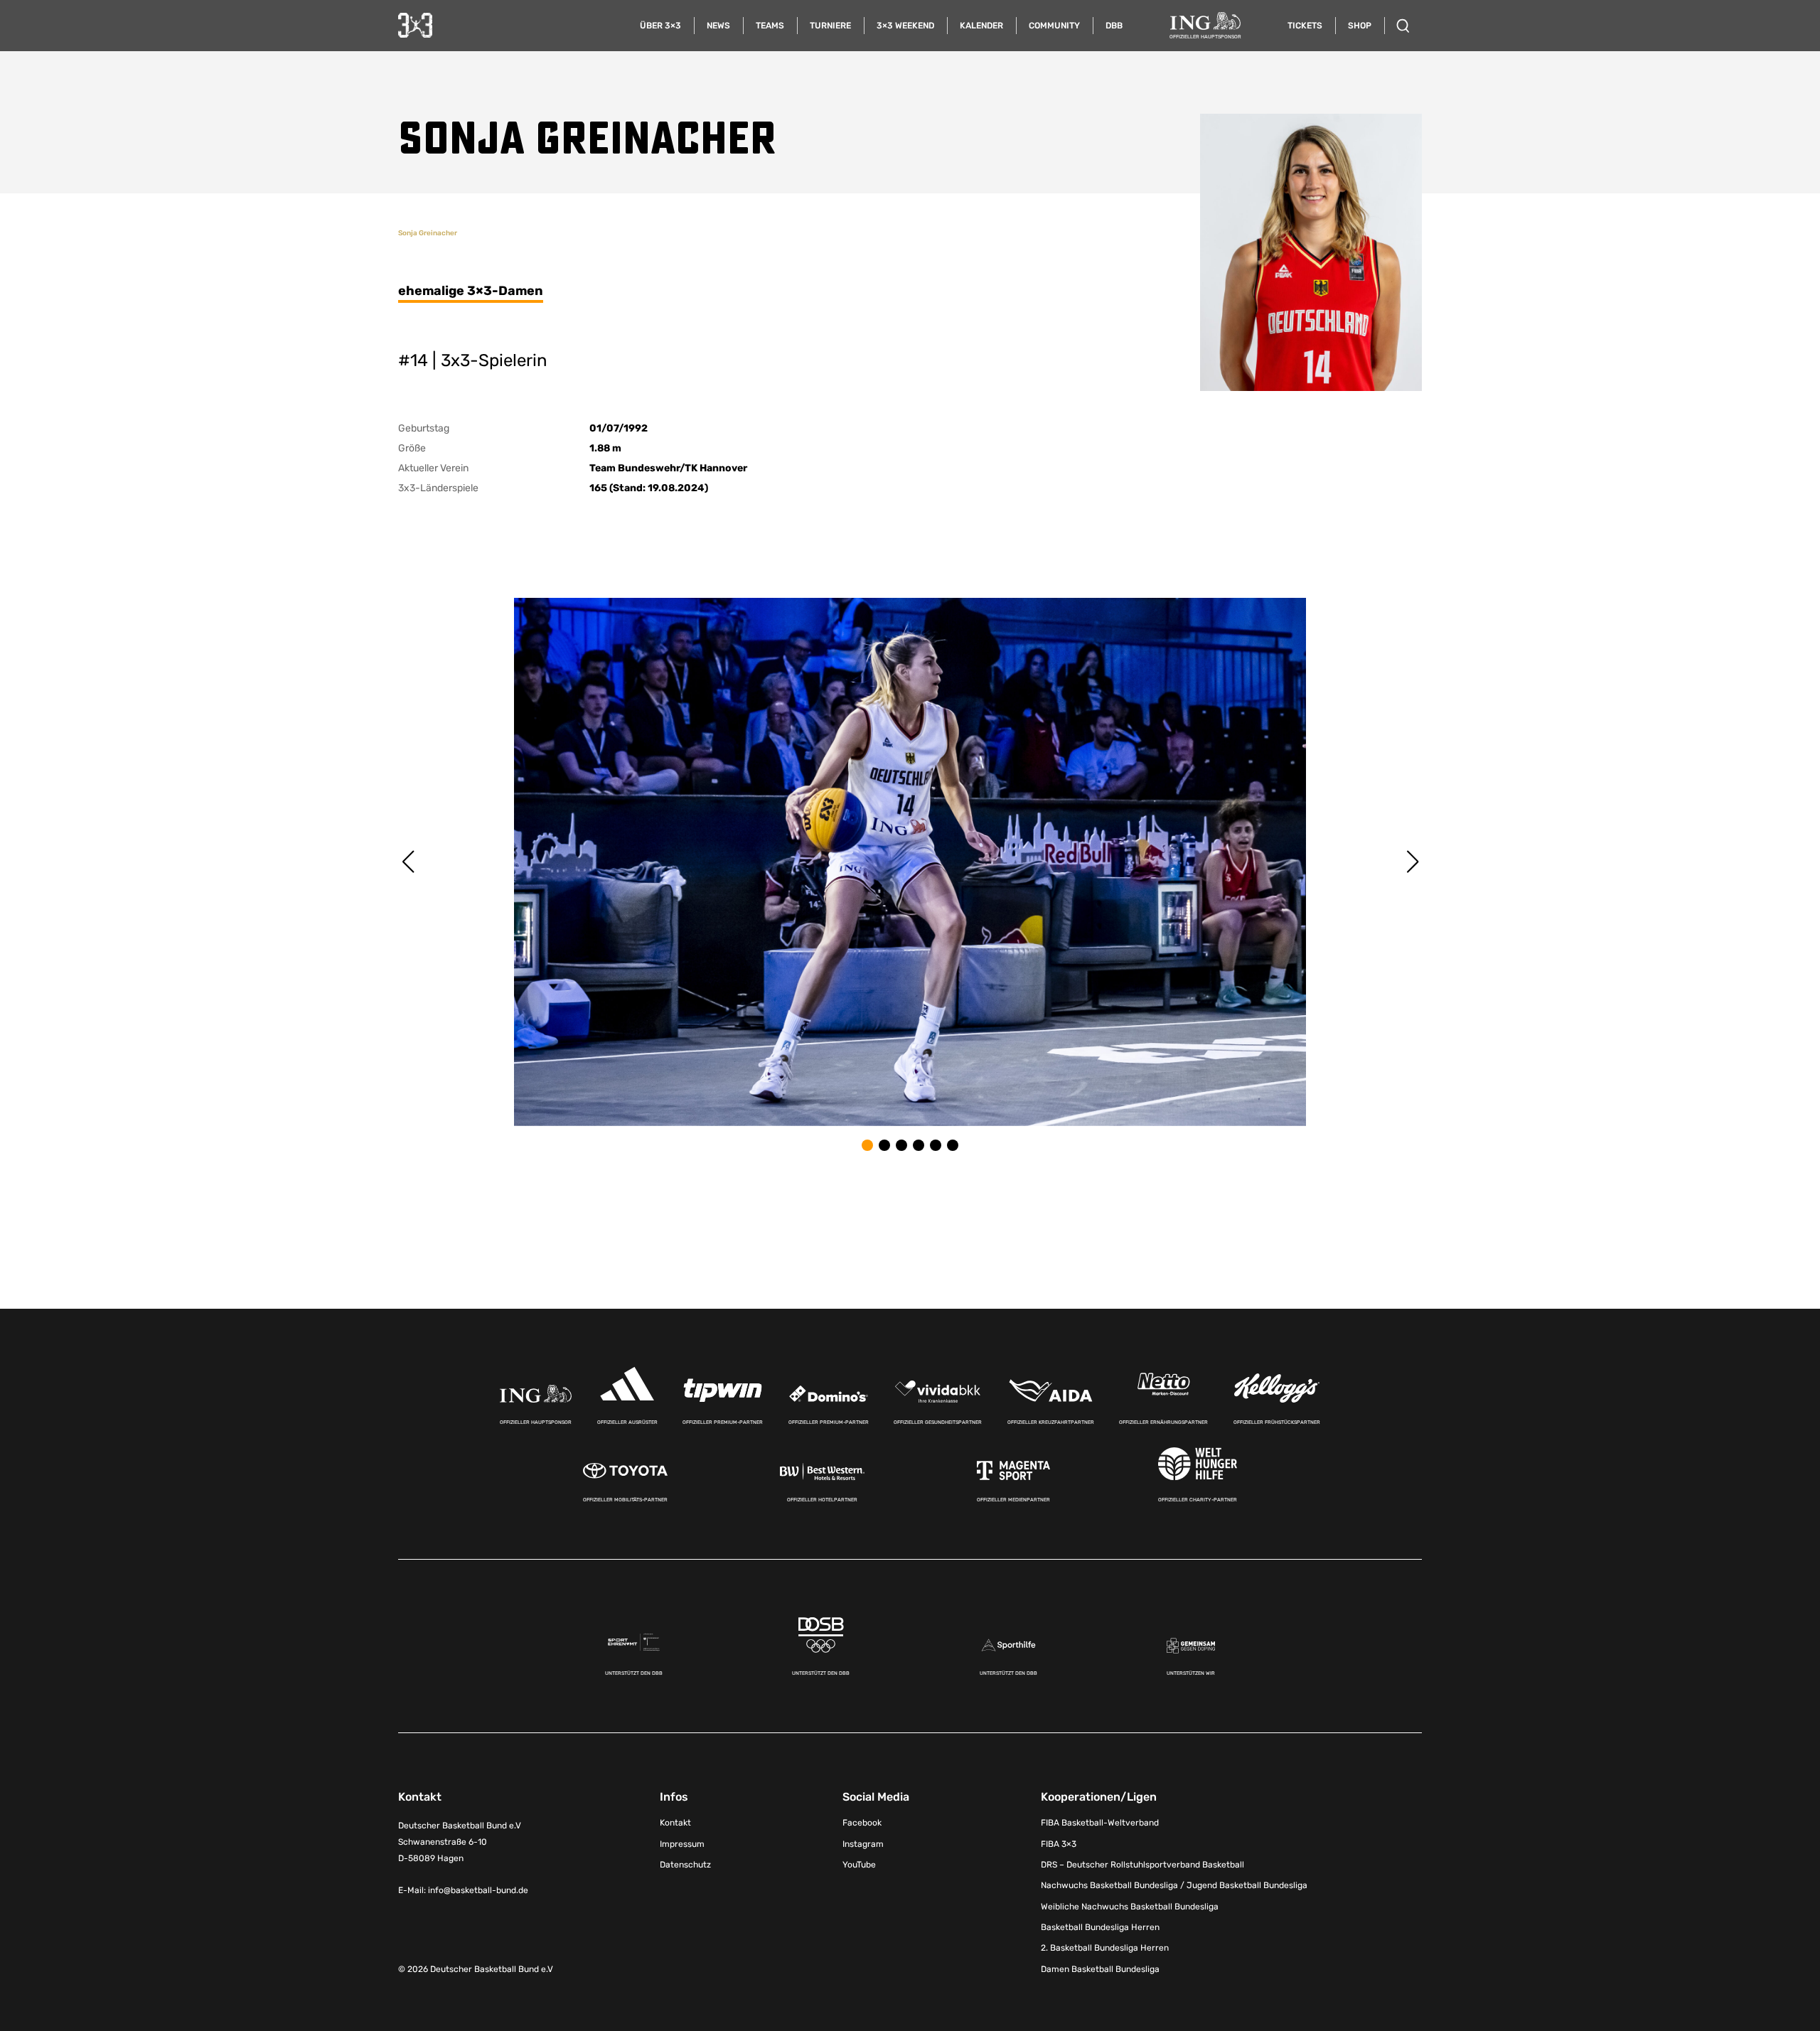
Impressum (682, 1844)
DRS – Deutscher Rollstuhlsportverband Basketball (1142, 1865)
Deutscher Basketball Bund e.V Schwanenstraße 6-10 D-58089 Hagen (460, 1842)
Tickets (1305, 26)
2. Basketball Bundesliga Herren (1105, 1948)
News (718, 26)
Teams (770, 26)
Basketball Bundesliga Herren (1100, 1927)
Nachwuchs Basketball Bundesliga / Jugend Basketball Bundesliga (1174, 1885)
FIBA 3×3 (1059, 1844)
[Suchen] (1403, 26)
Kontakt (675, 1823)
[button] (867, 1145)
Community (1054, 26)
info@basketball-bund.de (478, 1890)
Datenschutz (685, 1865)
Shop (1360, 26)
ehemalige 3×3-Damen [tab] (471, 291)
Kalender (981, 26)
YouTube (859, 1865)
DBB (1114, 26)
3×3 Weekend (905, 26)
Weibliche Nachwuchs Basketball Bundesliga (1130, 1907)
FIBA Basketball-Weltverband (1100, 1823)
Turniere (830, 26)
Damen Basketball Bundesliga (1100, 1969)
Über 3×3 (660, 26)
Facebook (862, 1823)
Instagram (863, 1844)
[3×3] (415, 25)
